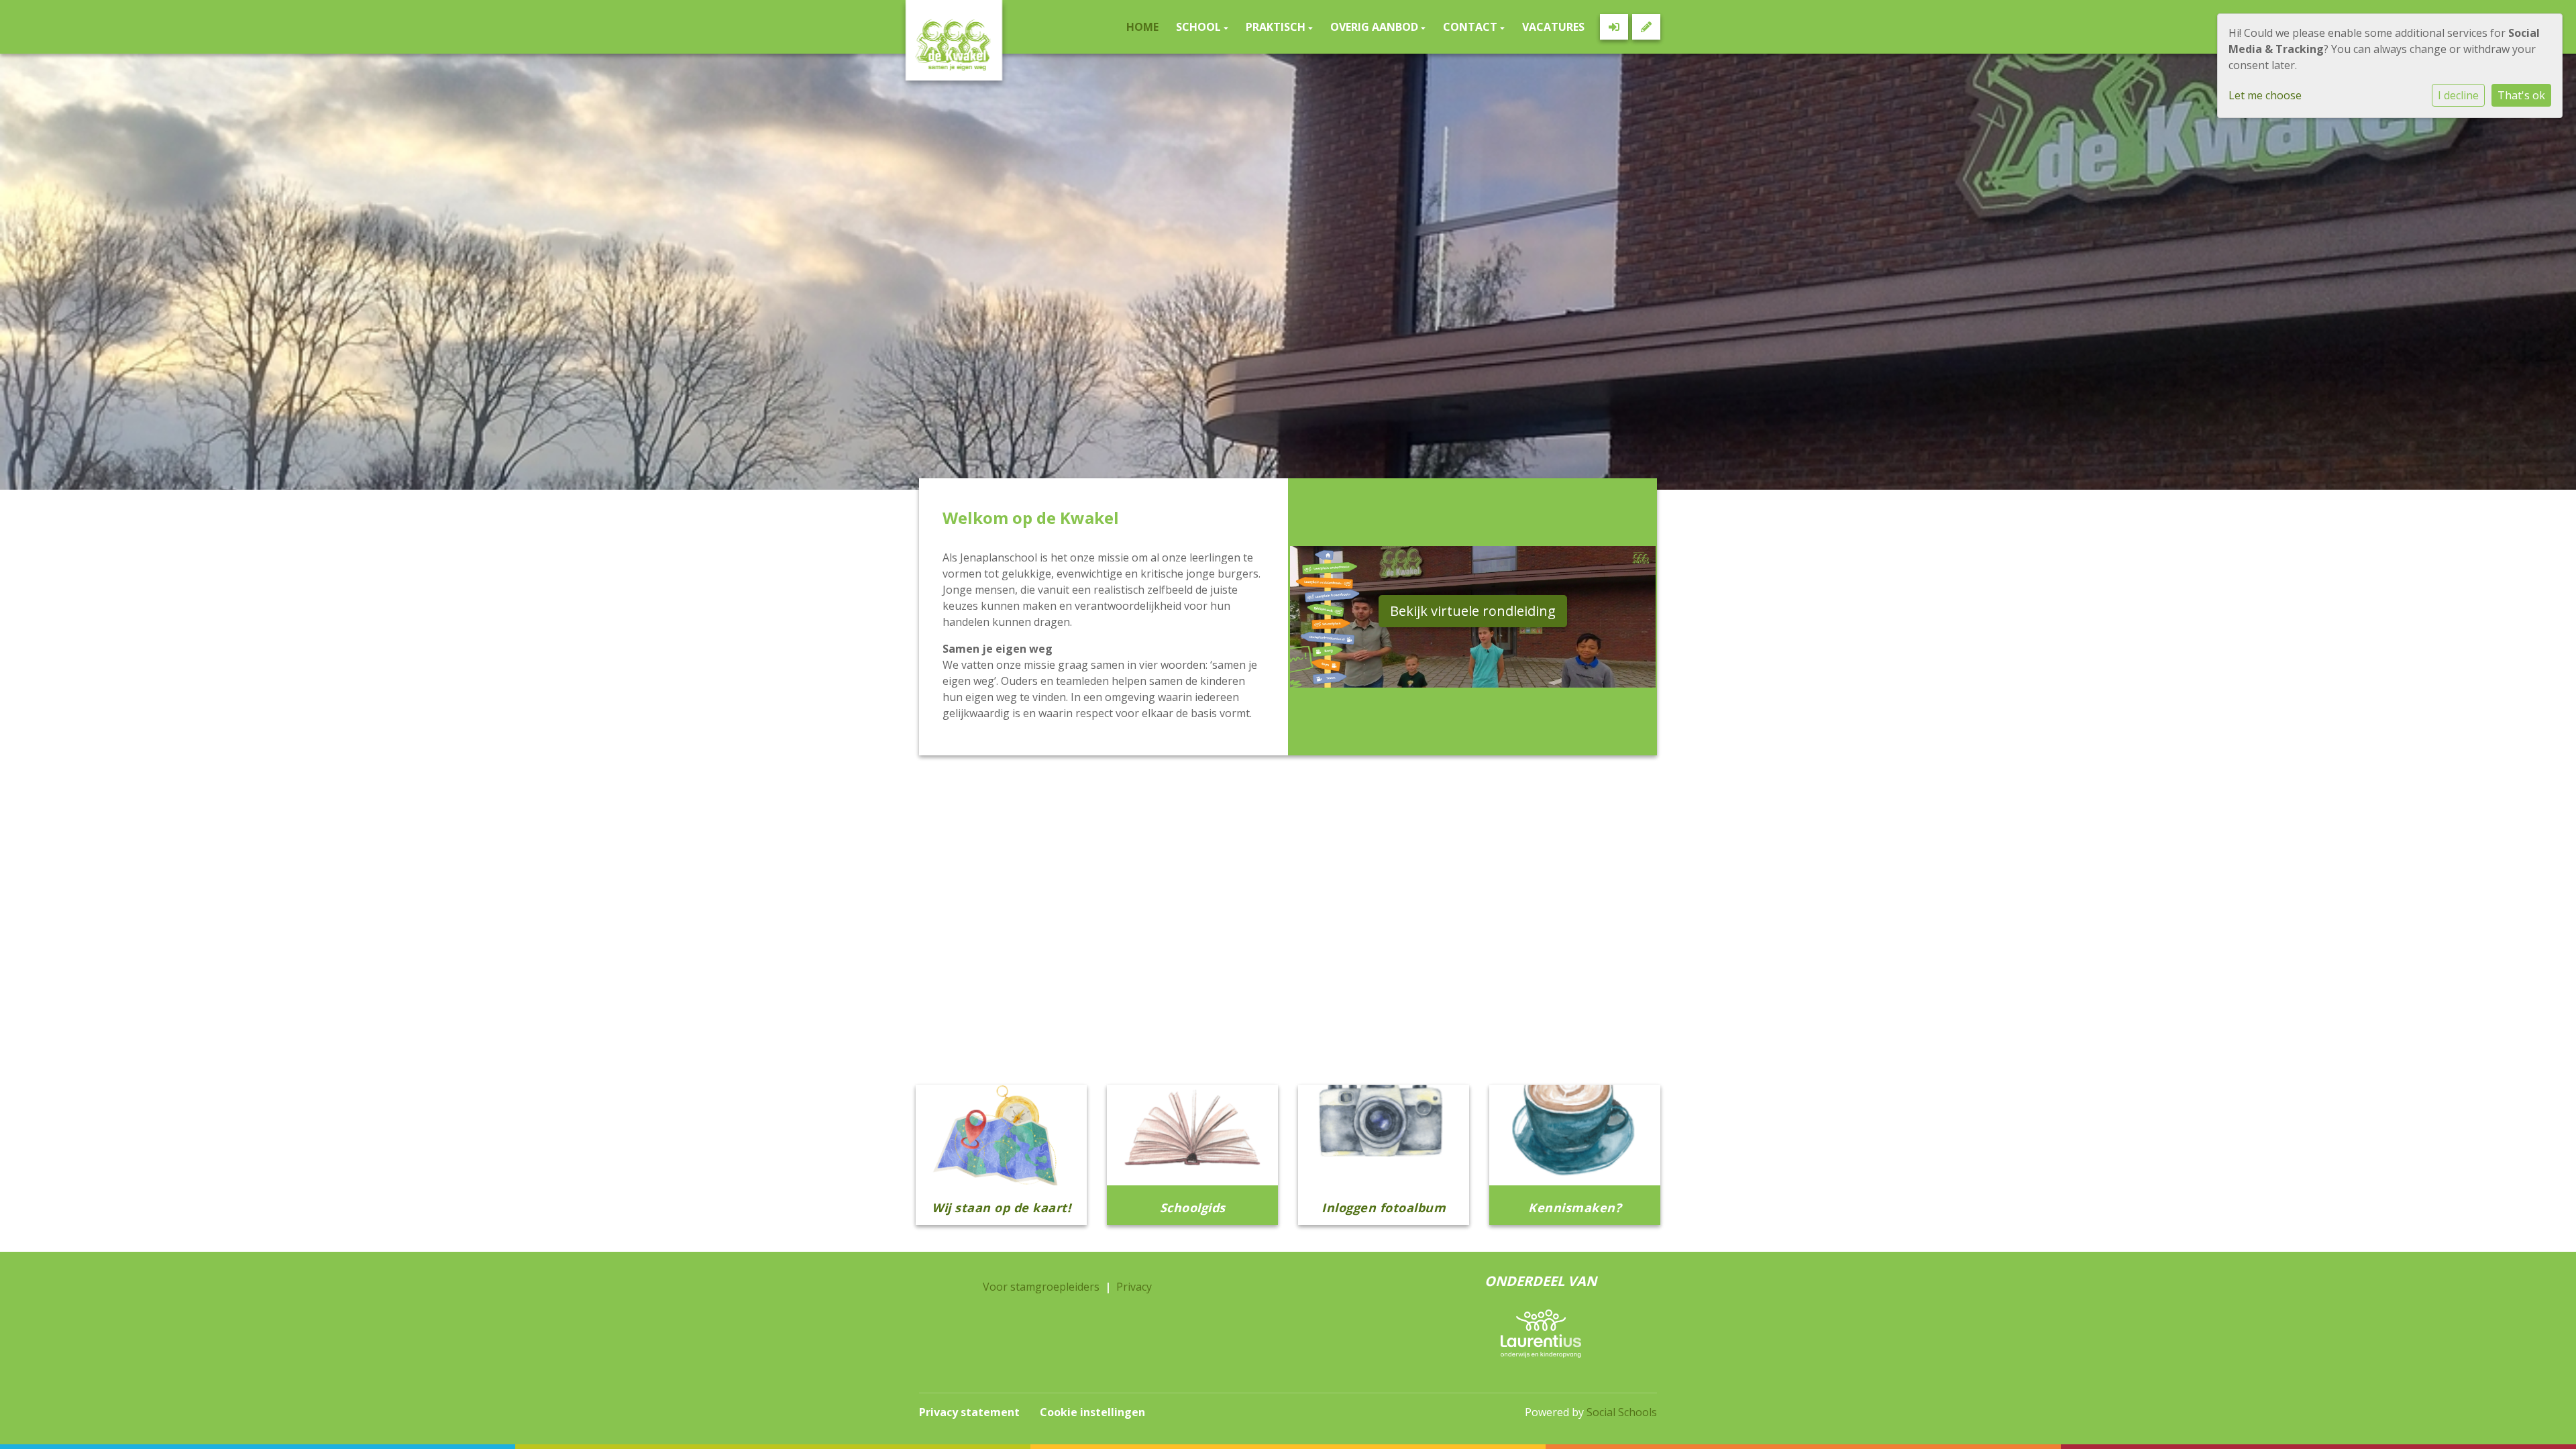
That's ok (2521, 95)
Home (1142, 27)
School (1200, 27)
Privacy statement (969, 1412)
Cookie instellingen (1092, 1412)
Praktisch (1277, 27)
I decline (2458, 95)
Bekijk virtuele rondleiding (1473, 611)
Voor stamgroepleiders (1041, 1287)
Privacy (1134, 1287)
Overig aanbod (1376, 27)
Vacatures (1553, 27)
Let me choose (2265, 95)
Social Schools (1622, 1412)
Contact (1471, 27)
